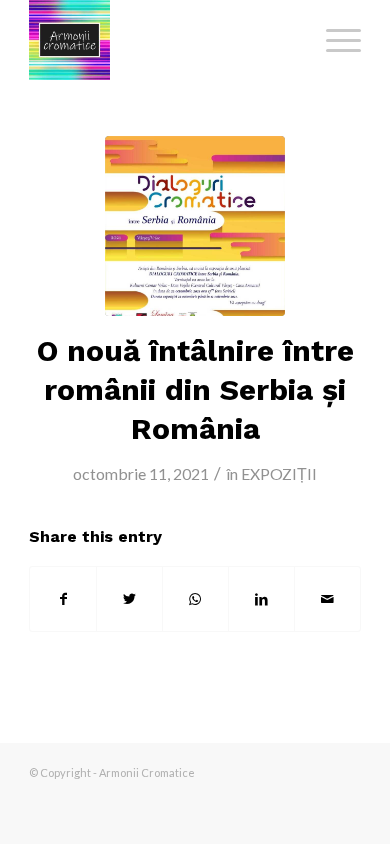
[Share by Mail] (327, 599)
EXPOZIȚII (279, 473)
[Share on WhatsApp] (195, 599)
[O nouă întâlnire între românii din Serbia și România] (195, 226)
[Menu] (333, 40)
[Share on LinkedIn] (261, 599)
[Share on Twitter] (129, 599)
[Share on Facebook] (63, 599)
